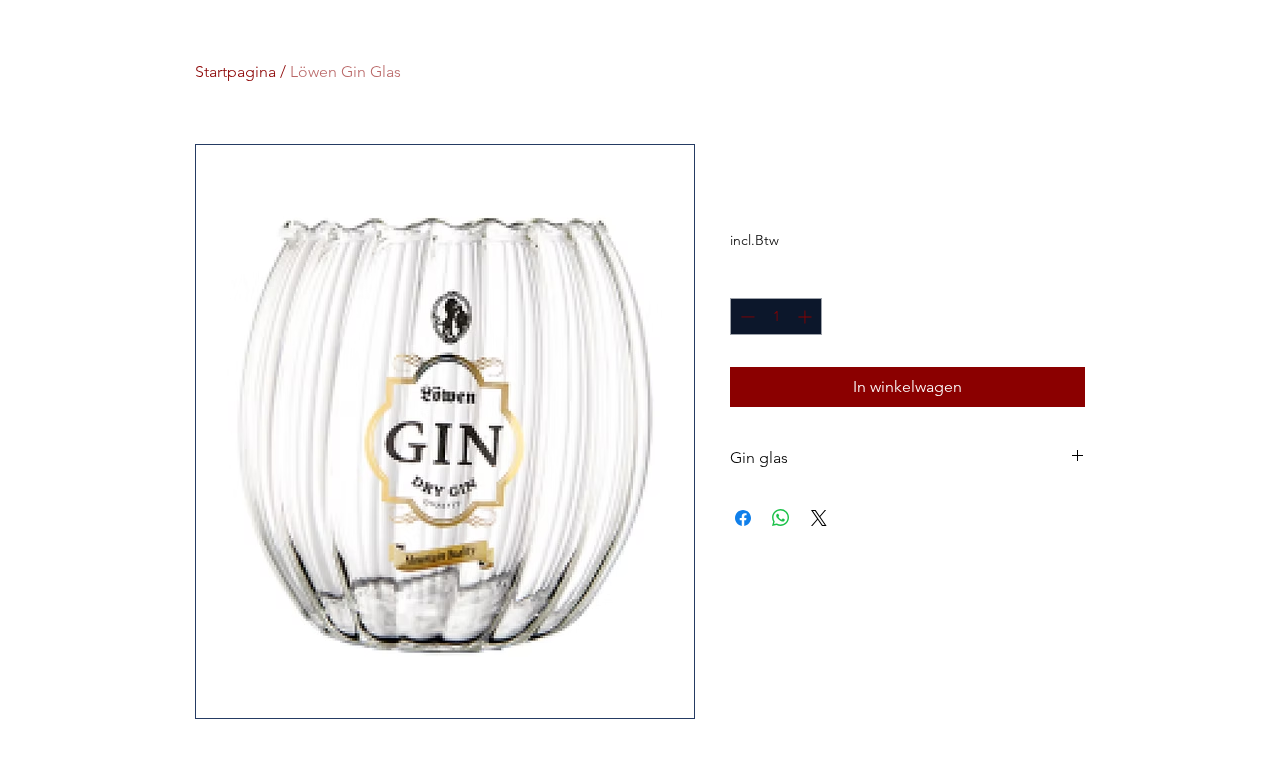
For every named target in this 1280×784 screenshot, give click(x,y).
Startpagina (235, 71)
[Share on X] (819, 518)
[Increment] (806, 316)
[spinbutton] (776, 316)
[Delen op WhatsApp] (781, 518)
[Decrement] (745, 316)
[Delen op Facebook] (743, 518)
